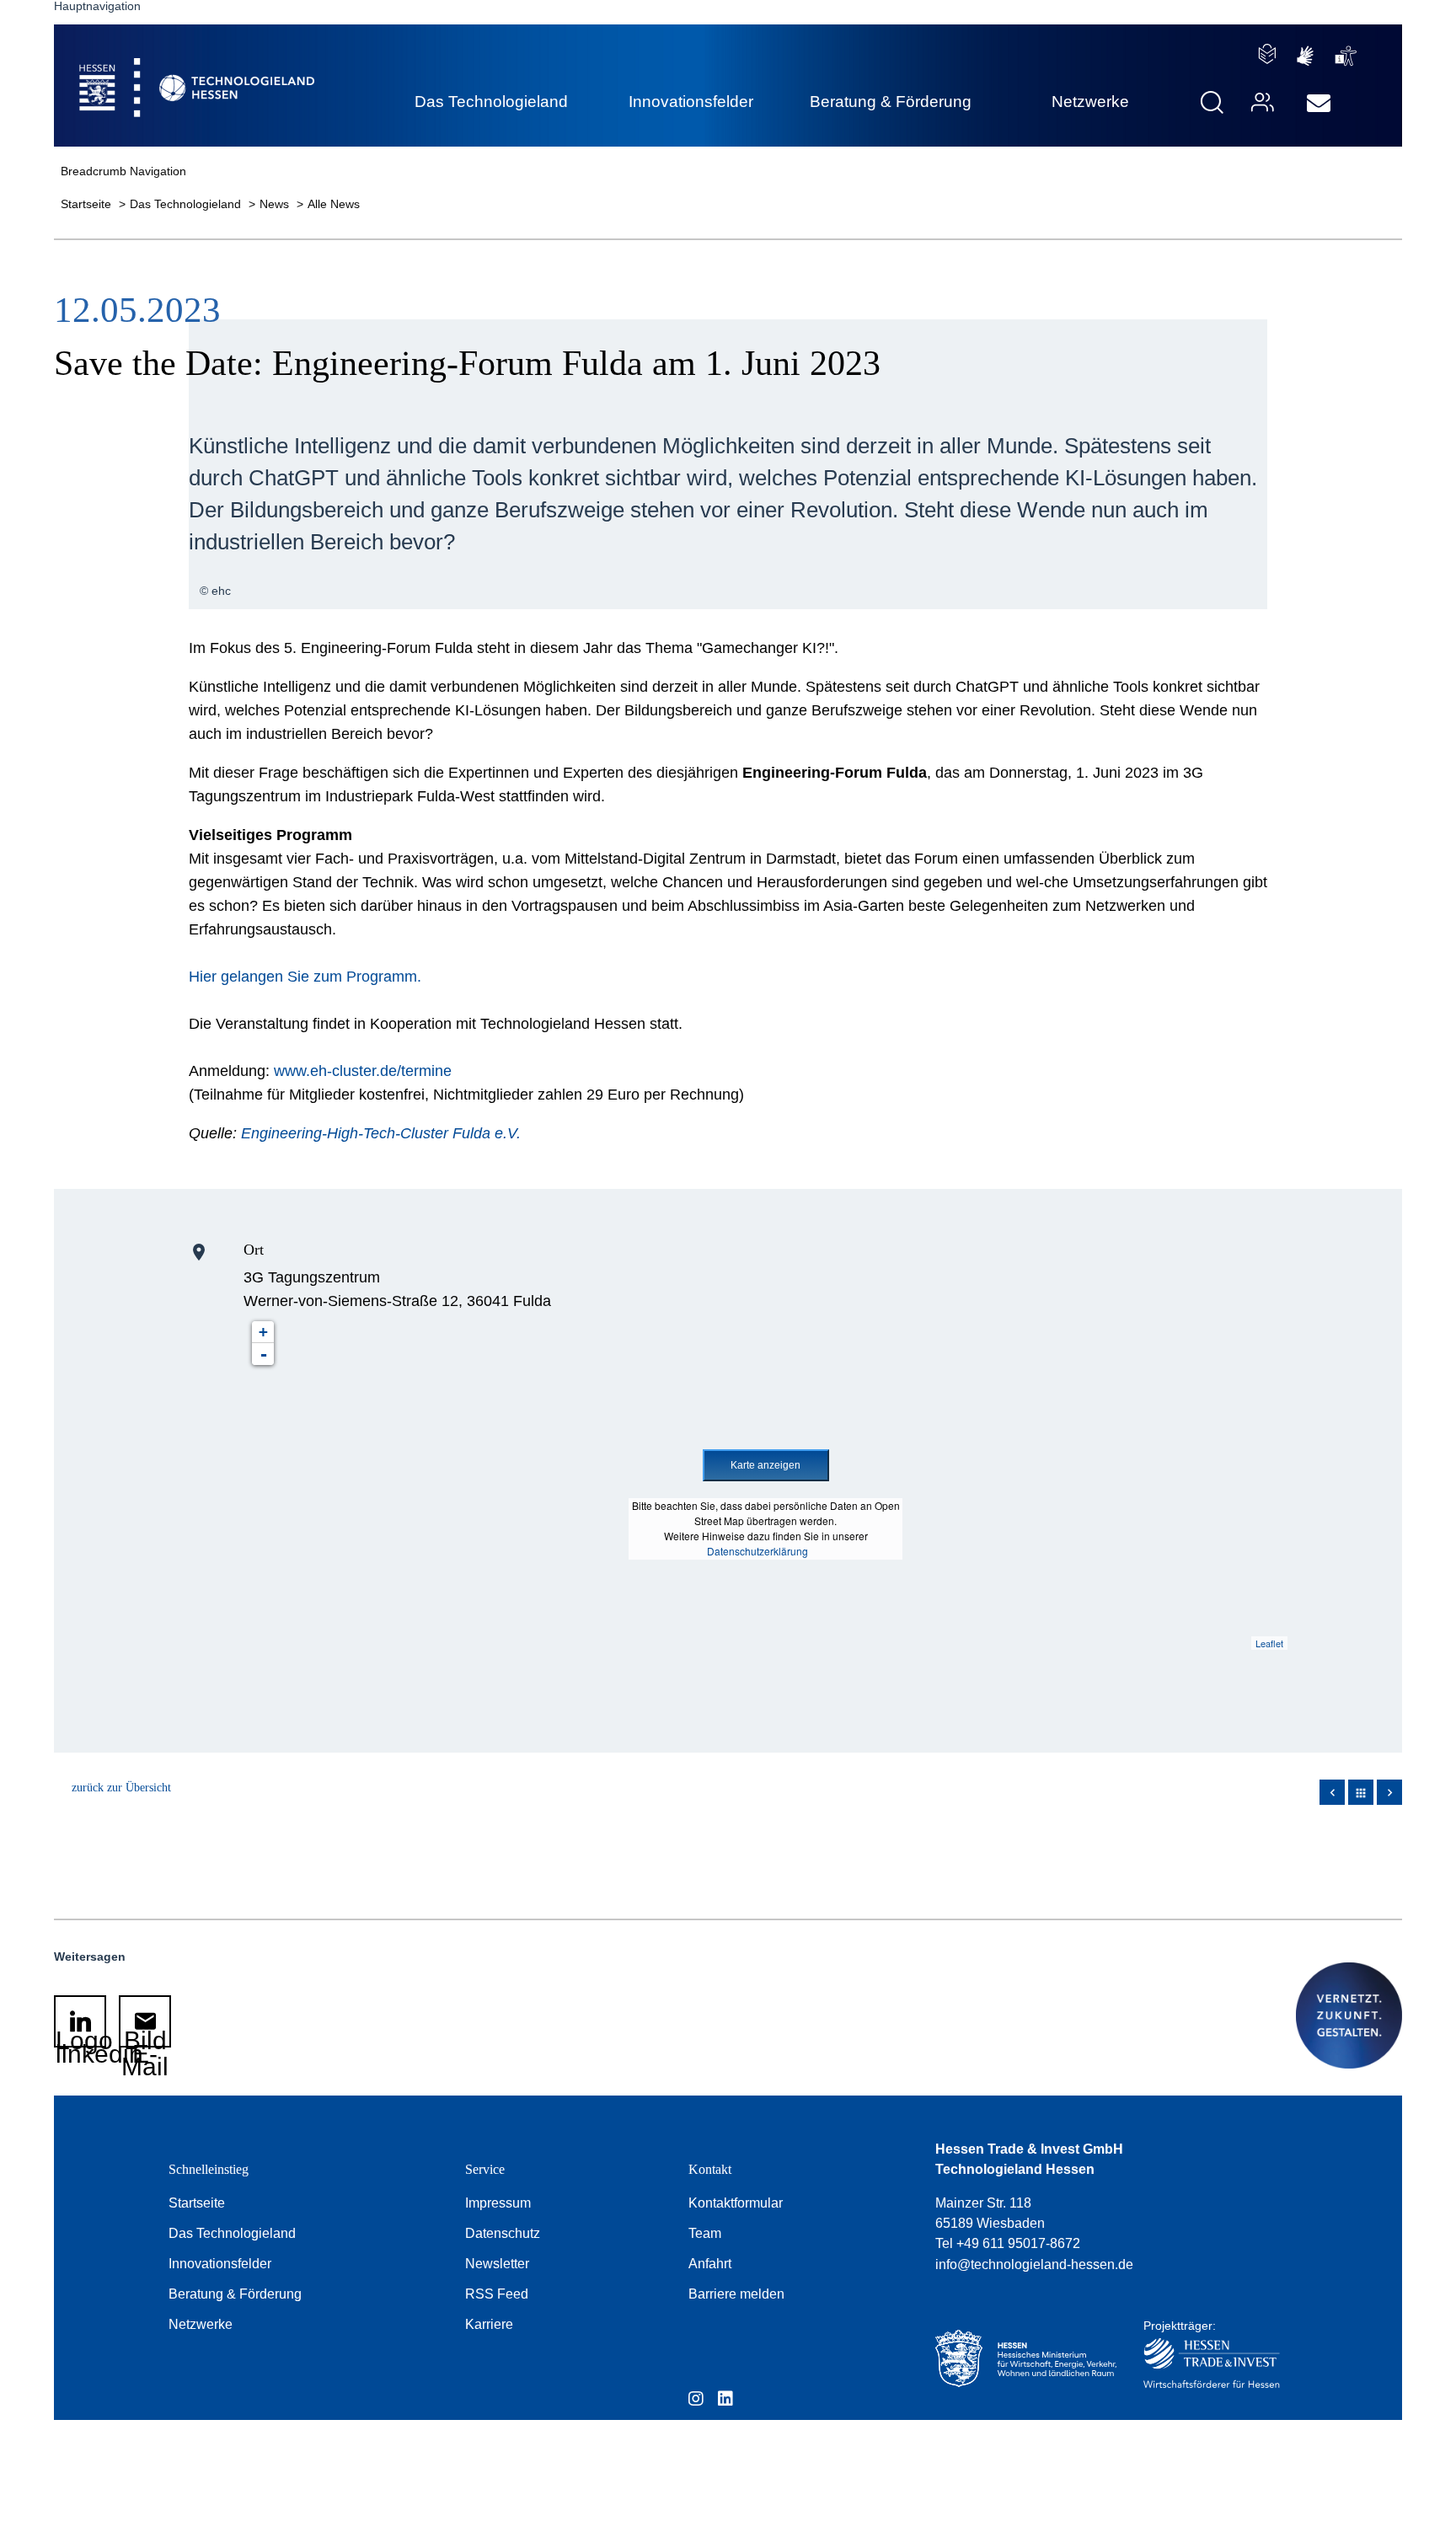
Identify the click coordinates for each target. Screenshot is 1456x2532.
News (276, 204)
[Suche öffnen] (1212, 102)
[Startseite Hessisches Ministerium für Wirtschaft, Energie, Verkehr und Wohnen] (1022, 2359)
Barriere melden (736, 2294)
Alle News (334, 204)
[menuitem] (1319, 104)
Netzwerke (201, 2324)
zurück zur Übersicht (121, 1788)
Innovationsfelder (220, 2264)
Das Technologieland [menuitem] (491, 102)
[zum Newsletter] (1319, 104)
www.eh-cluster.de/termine (363, 1071)
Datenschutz (503, 2233)
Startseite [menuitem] (158, 68)
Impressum (498, 2203)
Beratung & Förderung (235, 2294)
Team (705, 2233)
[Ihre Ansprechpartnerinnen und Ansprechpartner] (1261, 102)
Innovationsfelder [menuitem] (691, 102)
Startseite (88, 204)
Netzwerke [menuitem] (1090, 102)
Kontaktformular (736, 2203)
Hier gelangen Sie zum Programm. (305, 977)
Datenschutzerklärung (757, 1551)
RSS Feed (497, 2294)
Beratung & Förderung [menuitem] (891, 102)
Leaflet (1269, 1643)
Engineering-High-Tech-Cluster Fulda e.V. (381, 1133)
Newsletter (497, 2264)
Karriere (489, 2324)
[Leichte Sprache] (1267, 54)
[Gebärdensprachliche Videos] (1305, 56)
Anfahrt (710, 2264)
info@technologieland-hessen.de (1034, 2264)
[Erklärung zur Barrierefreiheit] (1346, 56)
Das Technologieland (187, 204)
